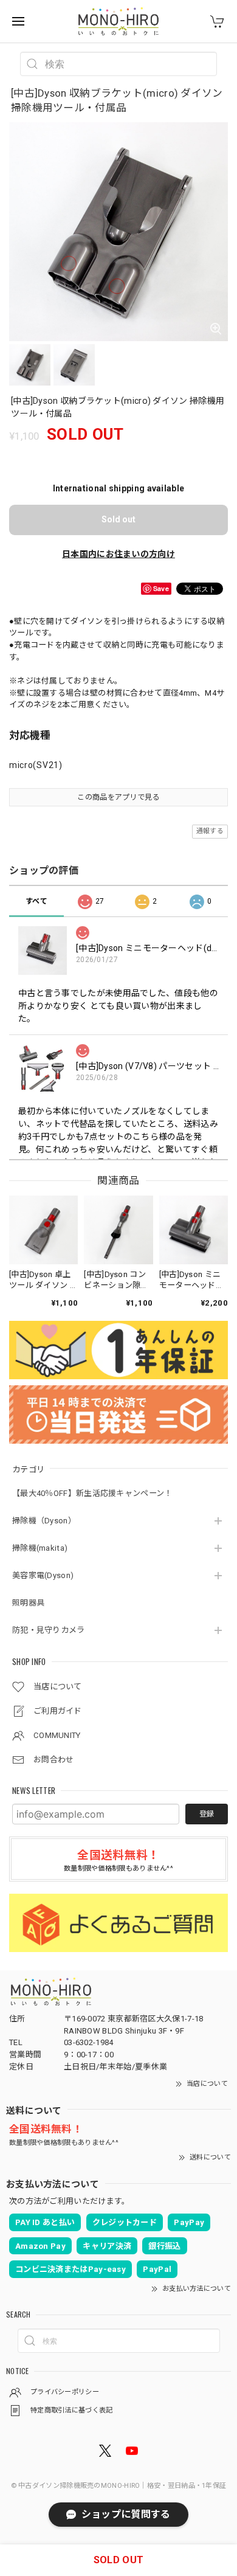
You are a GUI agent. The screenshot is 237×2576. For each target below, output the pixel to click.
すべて (36, 901)
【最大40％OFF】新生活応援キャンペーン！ (92, 1493)
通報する (210, 831)
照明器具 (28, 1603)
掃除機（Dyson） (44, 1521)
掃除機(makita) (40, 1548)
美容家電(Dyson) (43, 1575)
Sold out (118, 519)
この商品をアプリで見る (118, 797)
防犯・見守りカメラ (49, 1630)
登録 (207, 1814)
